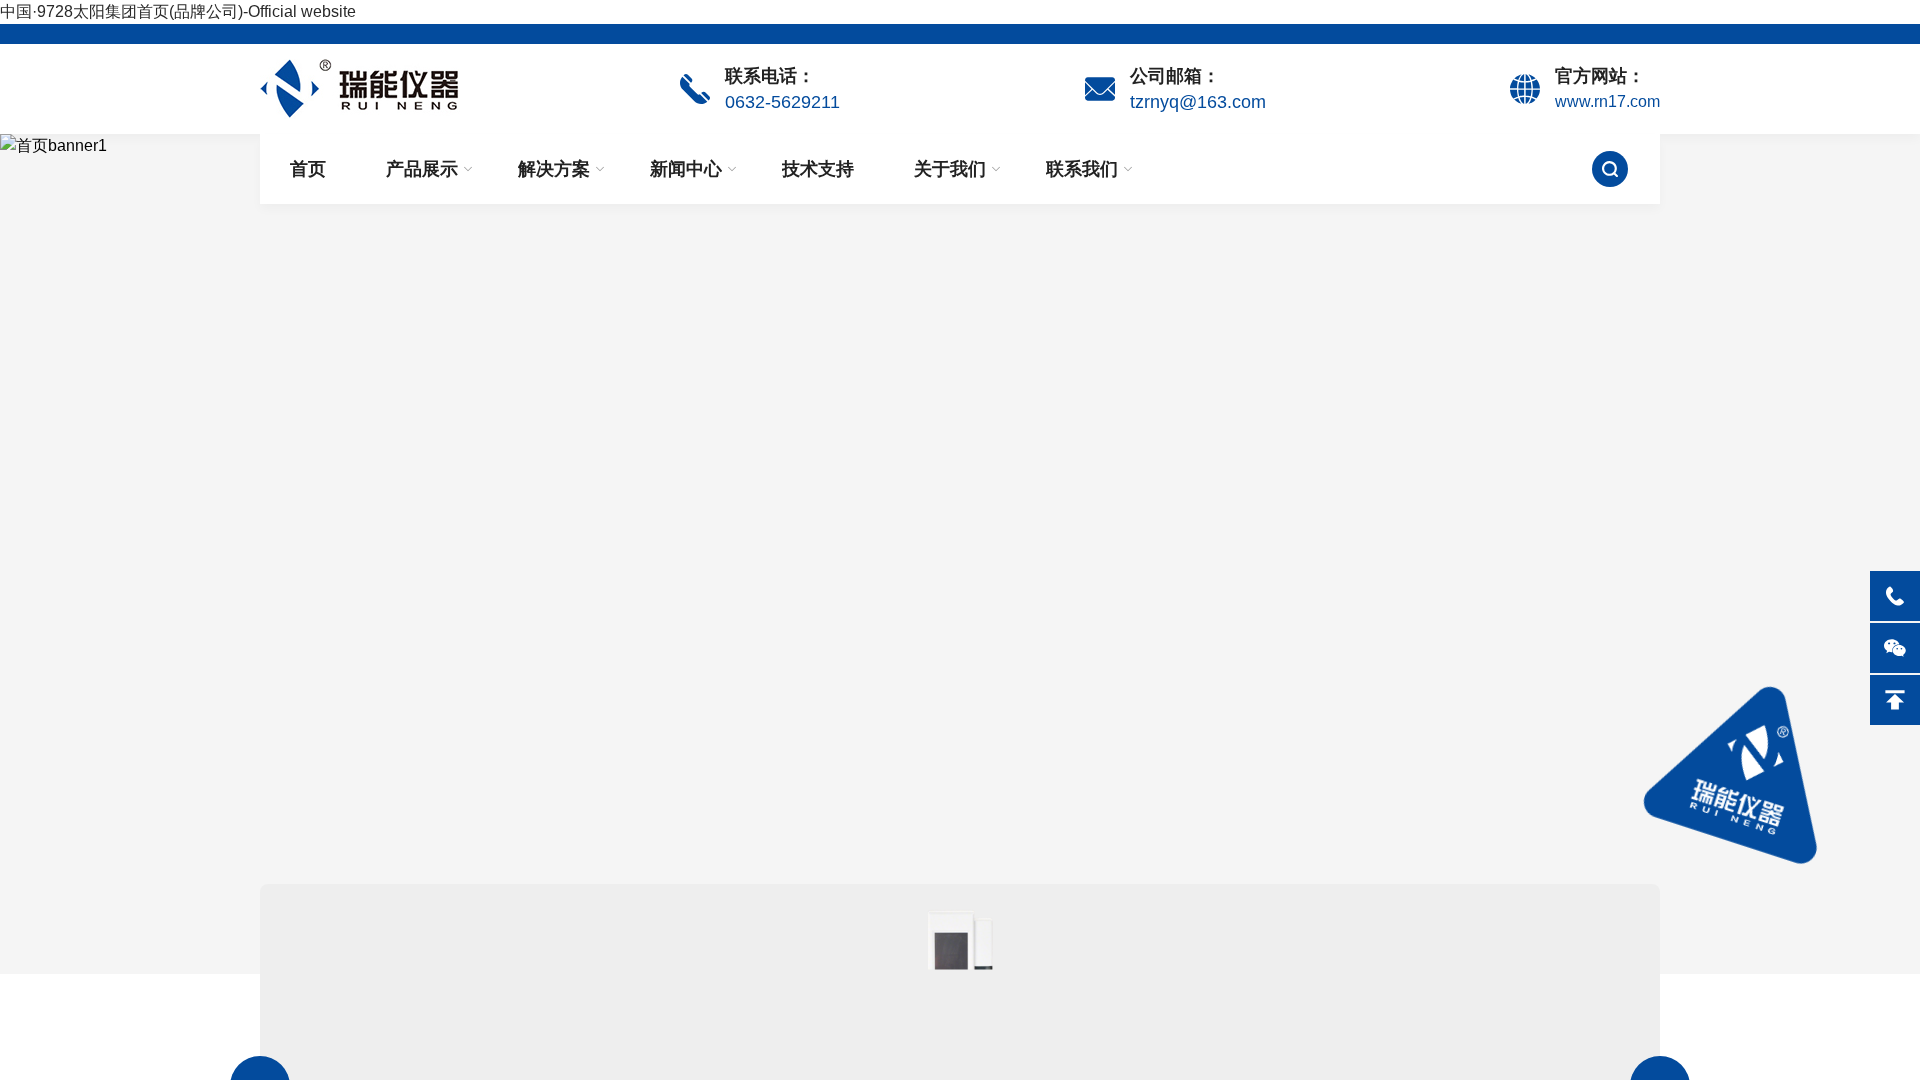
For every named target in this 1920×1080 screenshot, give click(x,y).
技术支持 (818, 169)
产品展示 (422, 169)
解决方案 (554, 169)
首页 (308, 169)
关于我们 (950, 169)
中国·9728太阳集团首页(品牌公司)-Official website (178, 11)
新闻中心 (686, 169)
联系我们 (1082, 169)
